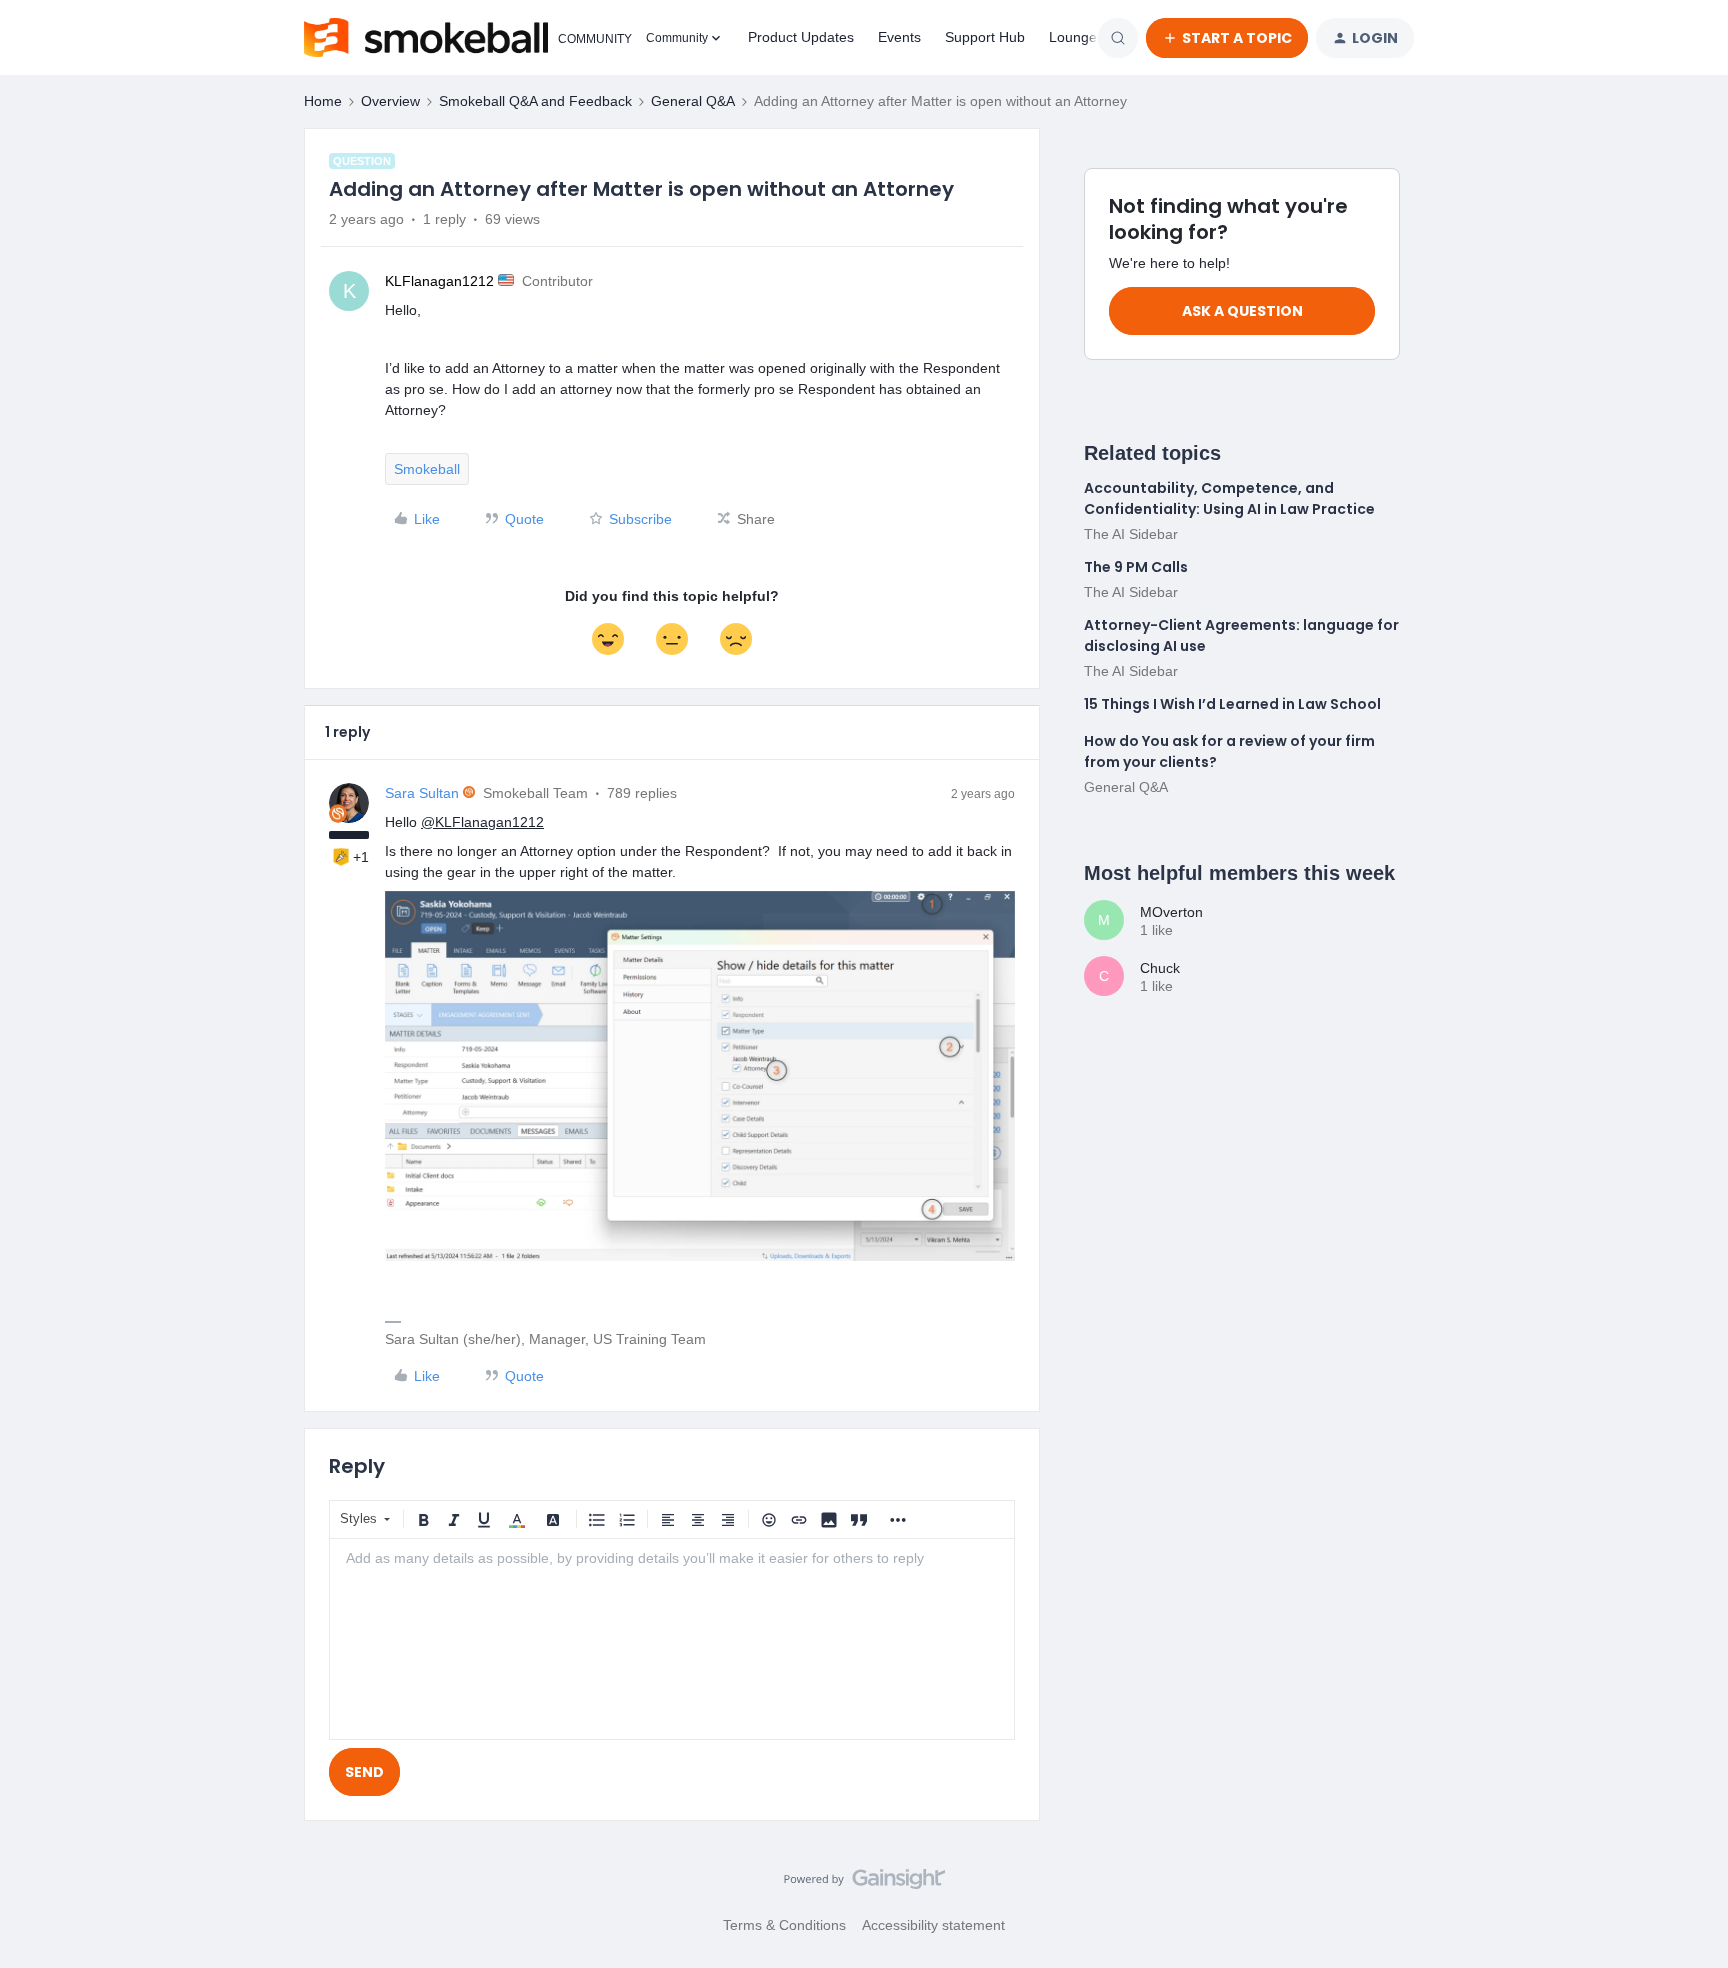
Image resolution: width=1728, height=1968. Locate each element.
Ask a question (1242, 311)
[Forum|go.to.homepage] (463, 38)
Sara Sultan (422, 793)
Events (899, 37)
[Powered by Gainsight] (864, 1884)
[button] (1227, 38)
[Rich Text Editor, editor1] (672, 1639)
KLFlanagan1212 (439, 281)
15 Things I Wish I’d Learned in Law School (1232, 704)
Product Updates (801, 37)
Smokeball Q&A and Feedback (535, 101)
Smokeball (427, 469)
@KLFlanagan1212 (482, 822)
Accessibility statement (933, 1925)
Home (323, 101)
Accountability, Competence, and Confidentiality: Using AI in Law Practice (1229, 498)
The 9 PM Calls (1136, 567)
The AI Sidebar (1131, 534)
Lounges (1076, 37)
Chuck (1160, 968)
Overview (390, 101)
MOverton (1171, 912)
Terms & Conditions (784, 1925)
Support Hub (985, 37)
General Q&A (693, 101)
